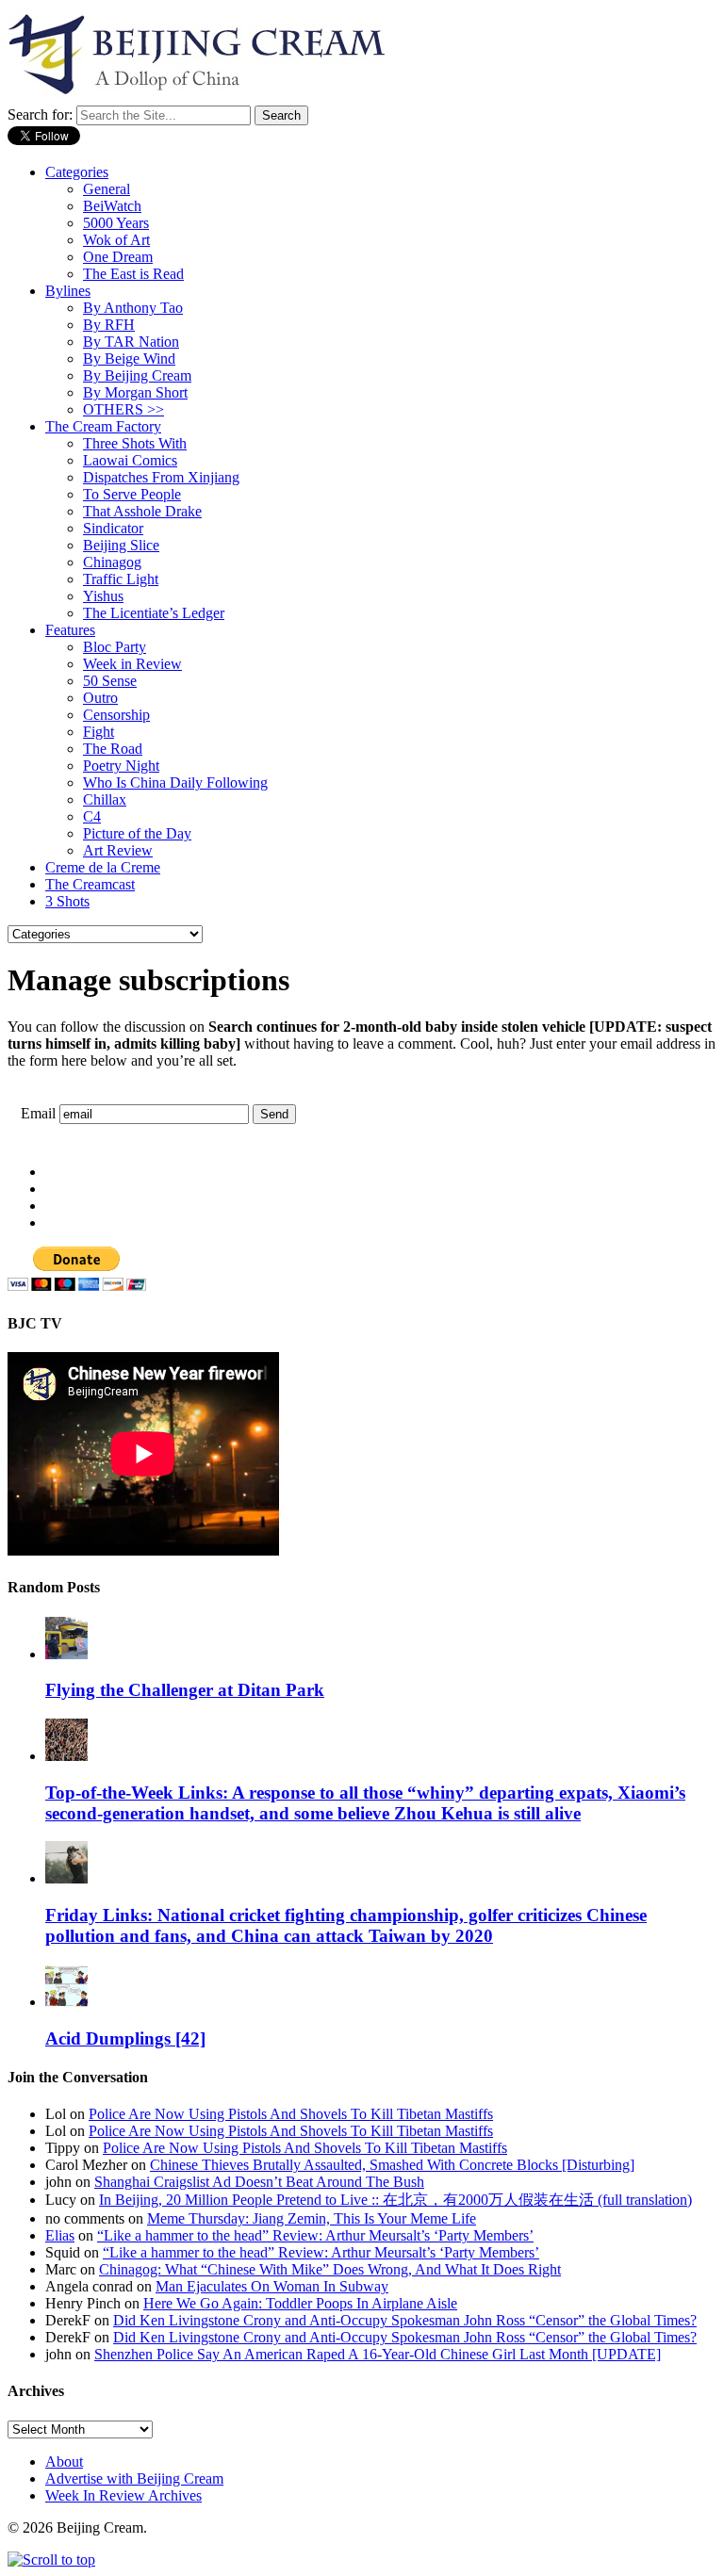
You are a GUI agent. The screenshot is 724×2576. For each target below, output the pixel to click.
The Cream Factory (103, 426)
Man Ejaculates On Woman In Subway (272, 2286)
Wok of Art (116, 240)
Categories (77, 172)
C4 (92, 816)
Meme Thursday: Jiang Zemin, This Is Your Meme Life (312, 2218)
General (107, 189)
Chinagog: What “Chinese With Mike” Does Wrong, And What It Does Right (330, 2269)
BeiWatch (112, 206)
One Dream (118, 257)
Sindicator (113, 528)
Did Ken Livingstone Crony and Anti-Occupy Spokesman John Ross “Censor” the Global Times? (405, 2320)
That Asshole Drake (142, 511)
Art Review (118, 850)
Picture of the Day (137, 833)
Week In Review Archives (123, 2495)
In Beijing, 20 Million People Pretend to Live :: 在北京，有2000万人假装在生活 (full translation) (395, 2200)
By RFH (109, 325)
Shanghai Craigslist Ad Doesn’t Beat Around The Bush (259, 2182)
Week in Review (132, 664)
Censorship (116, 715)
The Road (113, 749)
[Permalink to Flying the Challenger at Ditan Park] (66, 1654)
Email (38, 1113)
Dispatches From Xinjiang (161, 477)
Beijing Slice (121, 545)
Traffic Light (121, 579)
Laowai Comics (130, 460)
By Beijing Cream (137, 375)
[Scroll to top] (51, 2560)
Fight (99, 732)
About (64, 2462)
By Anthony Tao (133, 308)
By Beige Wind (129, 359)
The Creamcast (90, 884)
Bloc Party (115, 647)
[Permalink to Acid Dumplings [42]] (66, 2002)
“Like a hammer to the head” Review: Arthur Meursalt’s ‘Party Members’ (315, 2235)
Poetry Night (121, 766)
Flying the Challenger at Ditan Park (185, 1690)
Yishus (103, 596)
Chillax (105, 799)
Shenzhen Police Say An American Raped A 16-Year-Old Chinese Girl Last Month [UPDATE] (378, 2354)
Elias (60, 2235)
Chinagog (112, 562)
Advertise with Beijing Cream (134, 2478)
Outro (100, 698)
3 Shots (67, 901)
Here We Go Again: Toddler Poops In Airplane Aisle (300, 2303)
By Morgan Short (135, 392)
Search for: (40, 114)
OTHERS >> (123, 409)
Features (70, 630)
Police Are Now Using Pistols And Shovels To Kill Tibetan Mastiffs (291, 2114)
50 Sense (110, 681)
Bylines (68, 291)
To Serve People (132, 494)
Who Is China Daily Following (175, 783)
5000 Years (116, 223)
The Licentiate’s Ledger (154, 613)
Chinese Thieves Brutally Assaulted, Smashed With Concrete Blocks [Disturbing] (392, 2165)
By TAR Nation (131, 342)
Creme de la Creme (103, 867)
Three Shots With (135, 443)
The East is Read (133, 274)
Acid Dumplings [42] (125, 2038)
